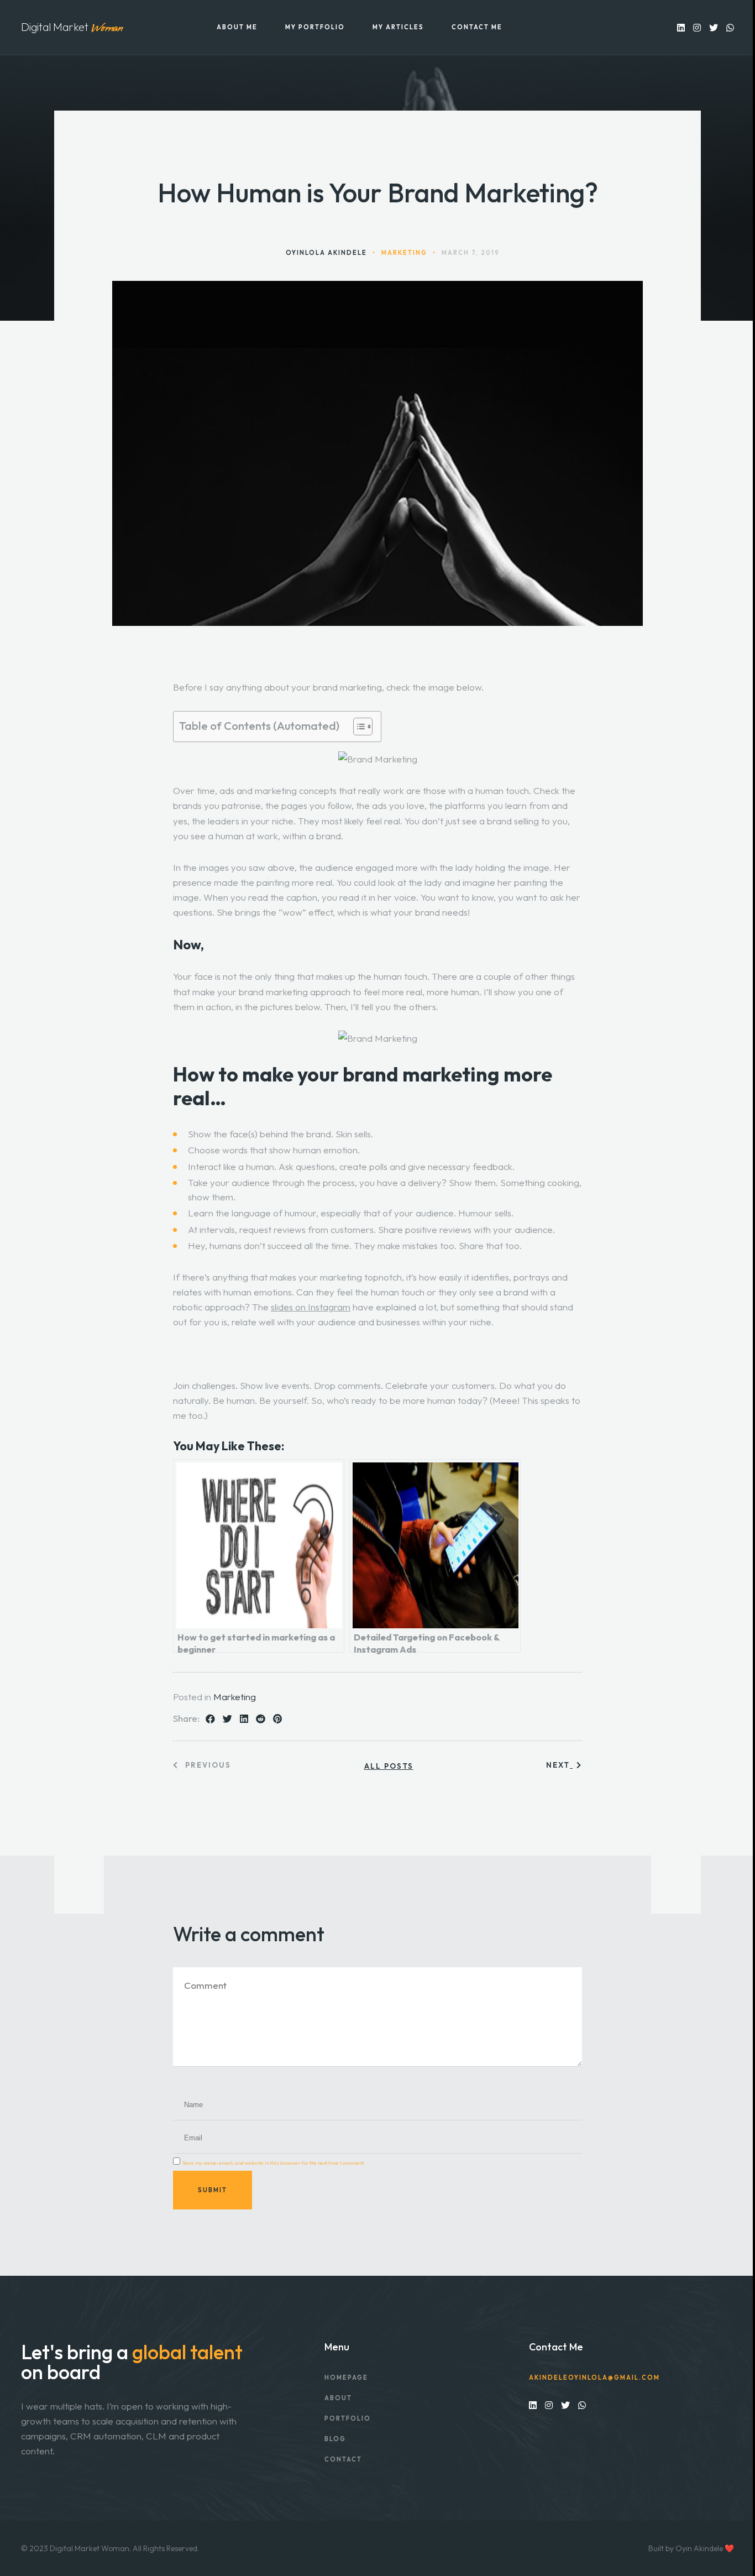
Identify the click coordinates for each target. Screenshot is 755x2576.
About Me (237, 27)
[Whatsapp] (730, 27)
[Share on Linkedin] (244, 1719)
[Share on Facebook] (210, 1719)
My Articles (398, 27)
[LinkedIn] (681, 27)
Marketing (235, 1697)
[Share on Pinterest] (277, 1719)
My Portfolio (315, 27)
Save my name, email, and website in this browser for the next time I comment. (274, 2163)
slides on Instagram (311, 1307)
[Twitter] (714, 27)
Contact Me (477, 27)
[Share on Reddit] (261, 1719)
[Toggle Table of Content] (357, 727)
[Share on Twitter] (227, 1719)
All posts (389, 1766)
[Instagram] (697, 27)
